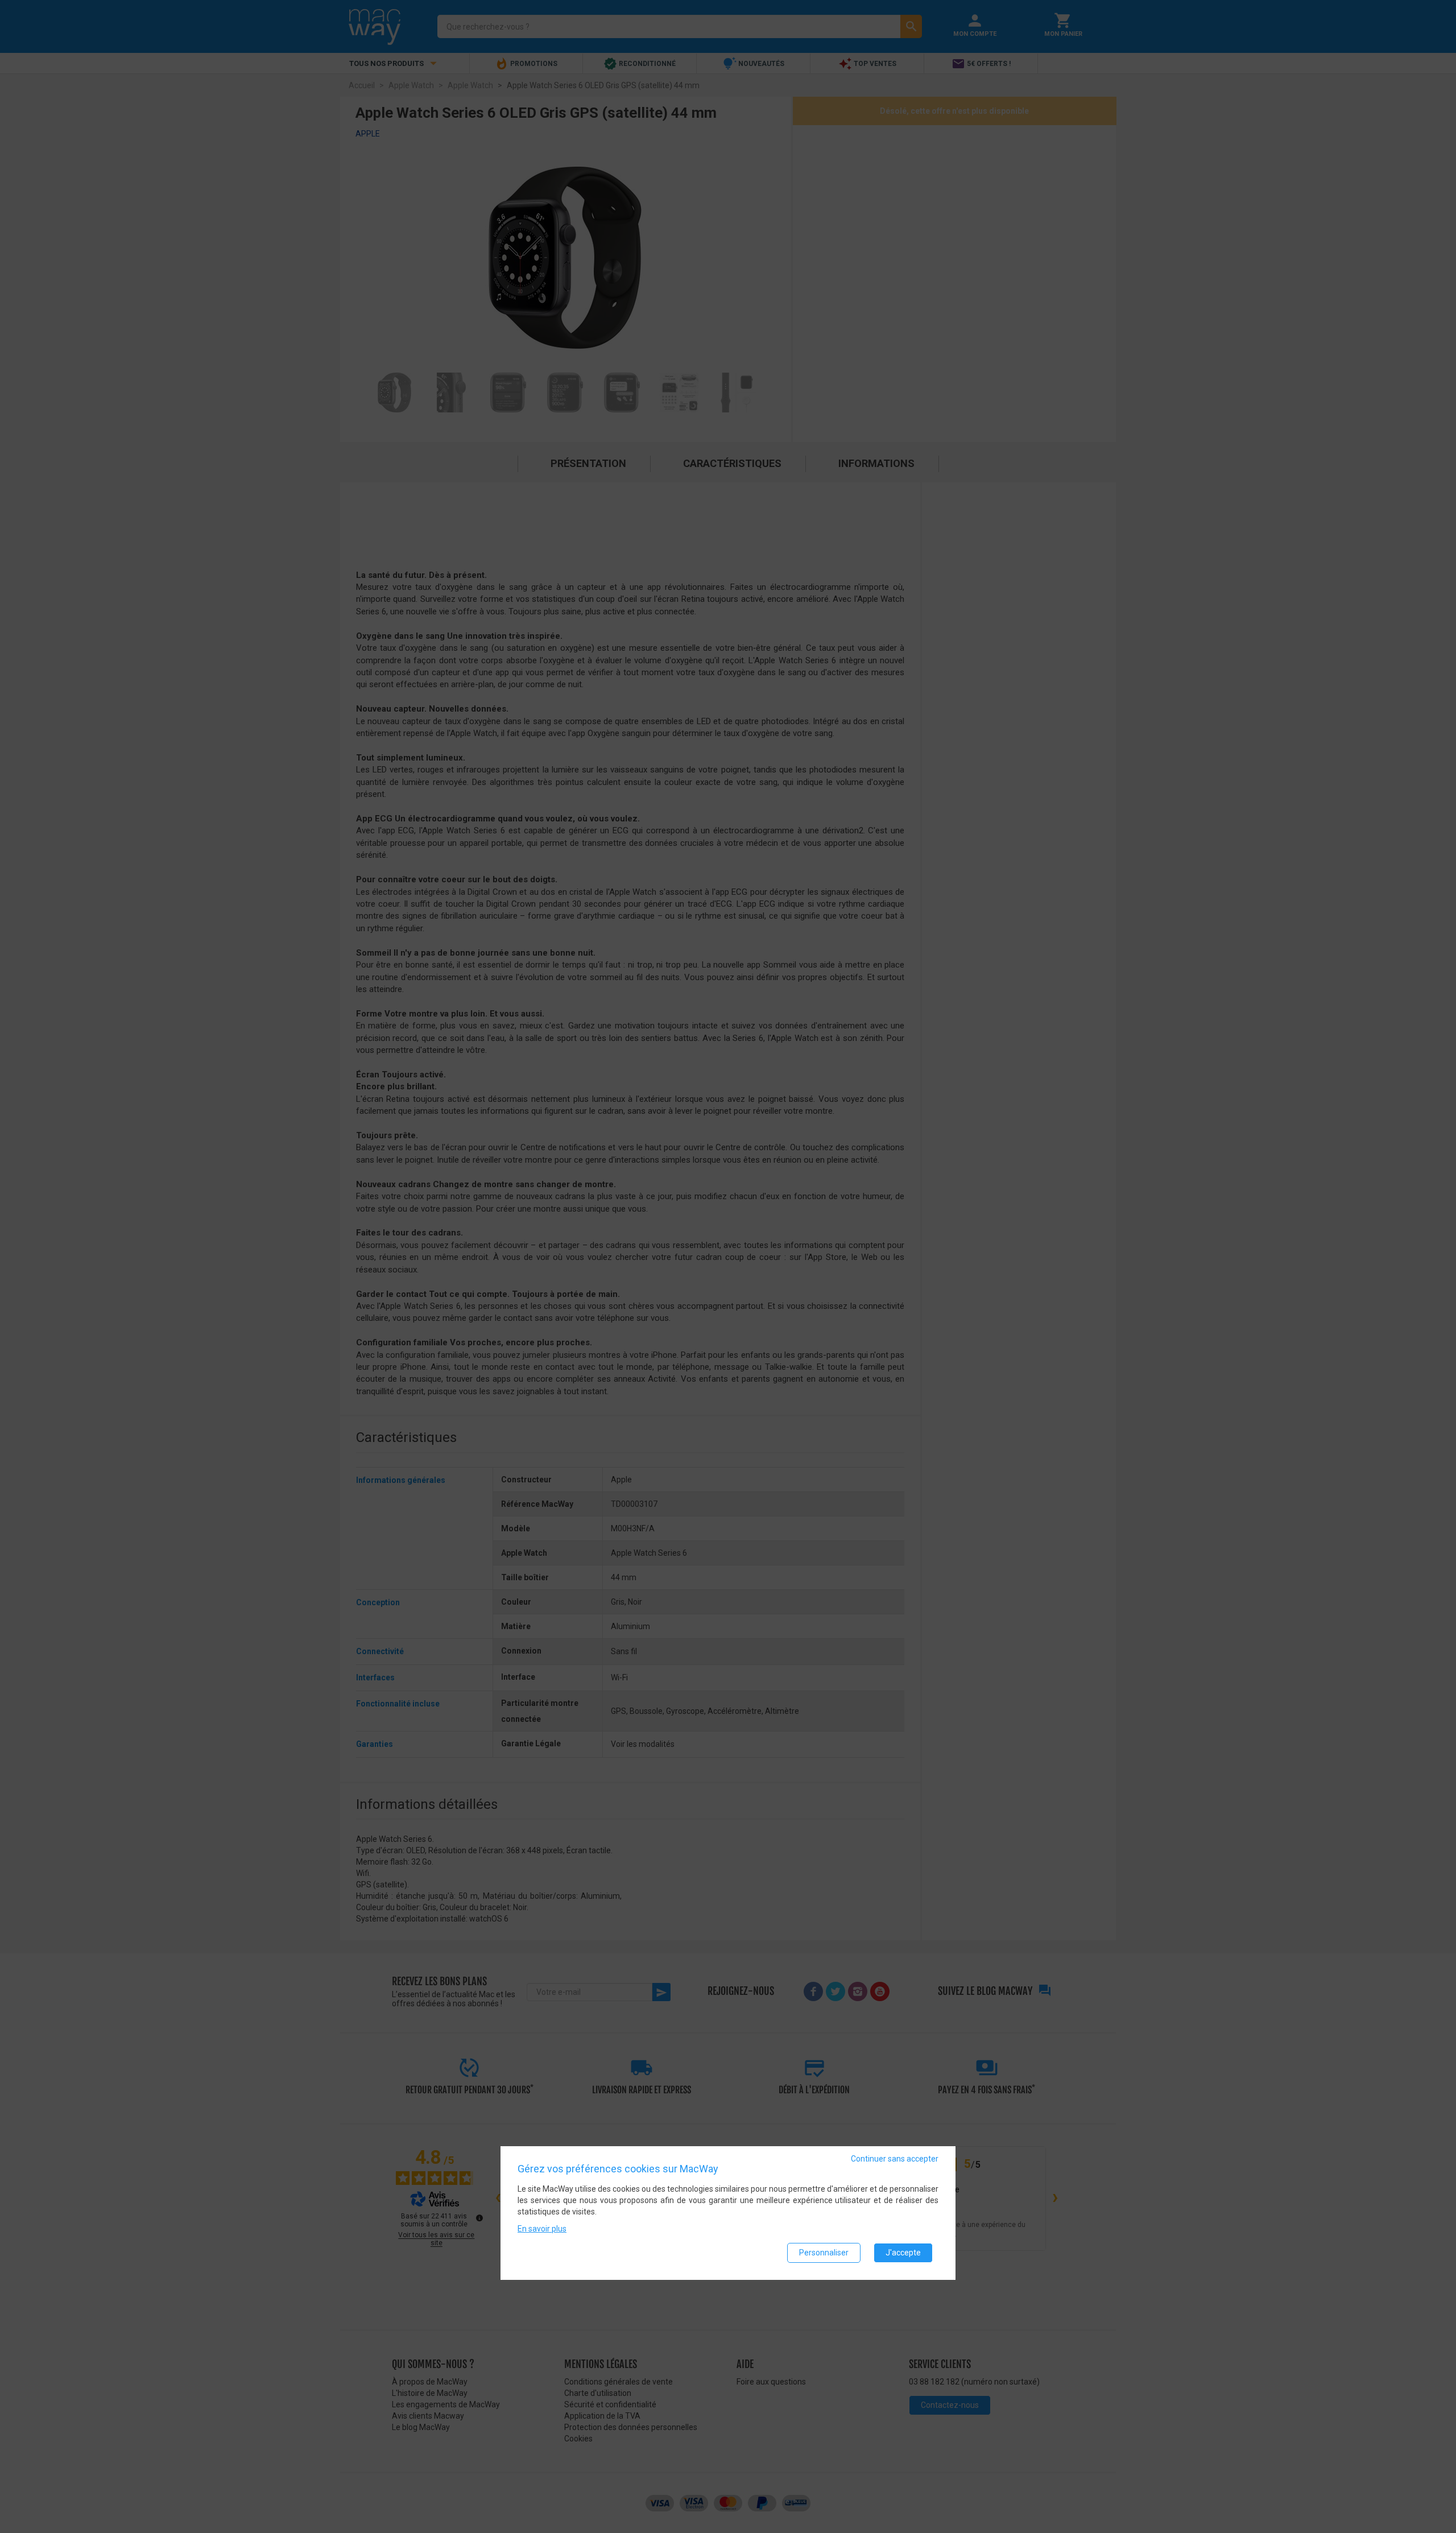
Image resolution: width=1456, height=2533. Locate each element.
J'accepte (903, 2253)
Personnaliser (824, 2253)
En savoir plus (542, 2229)
